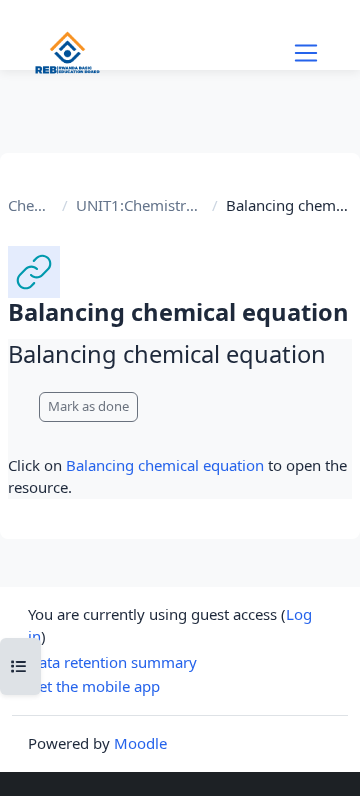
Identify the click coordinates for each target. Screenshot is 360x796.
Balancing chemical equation (165, 465)
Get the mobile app (94, 686)
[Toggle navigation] (306, 53)
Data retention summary (112, 662)
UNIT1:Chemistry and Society (140, 205)
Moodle (140, 743)
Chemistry (31, 205)
